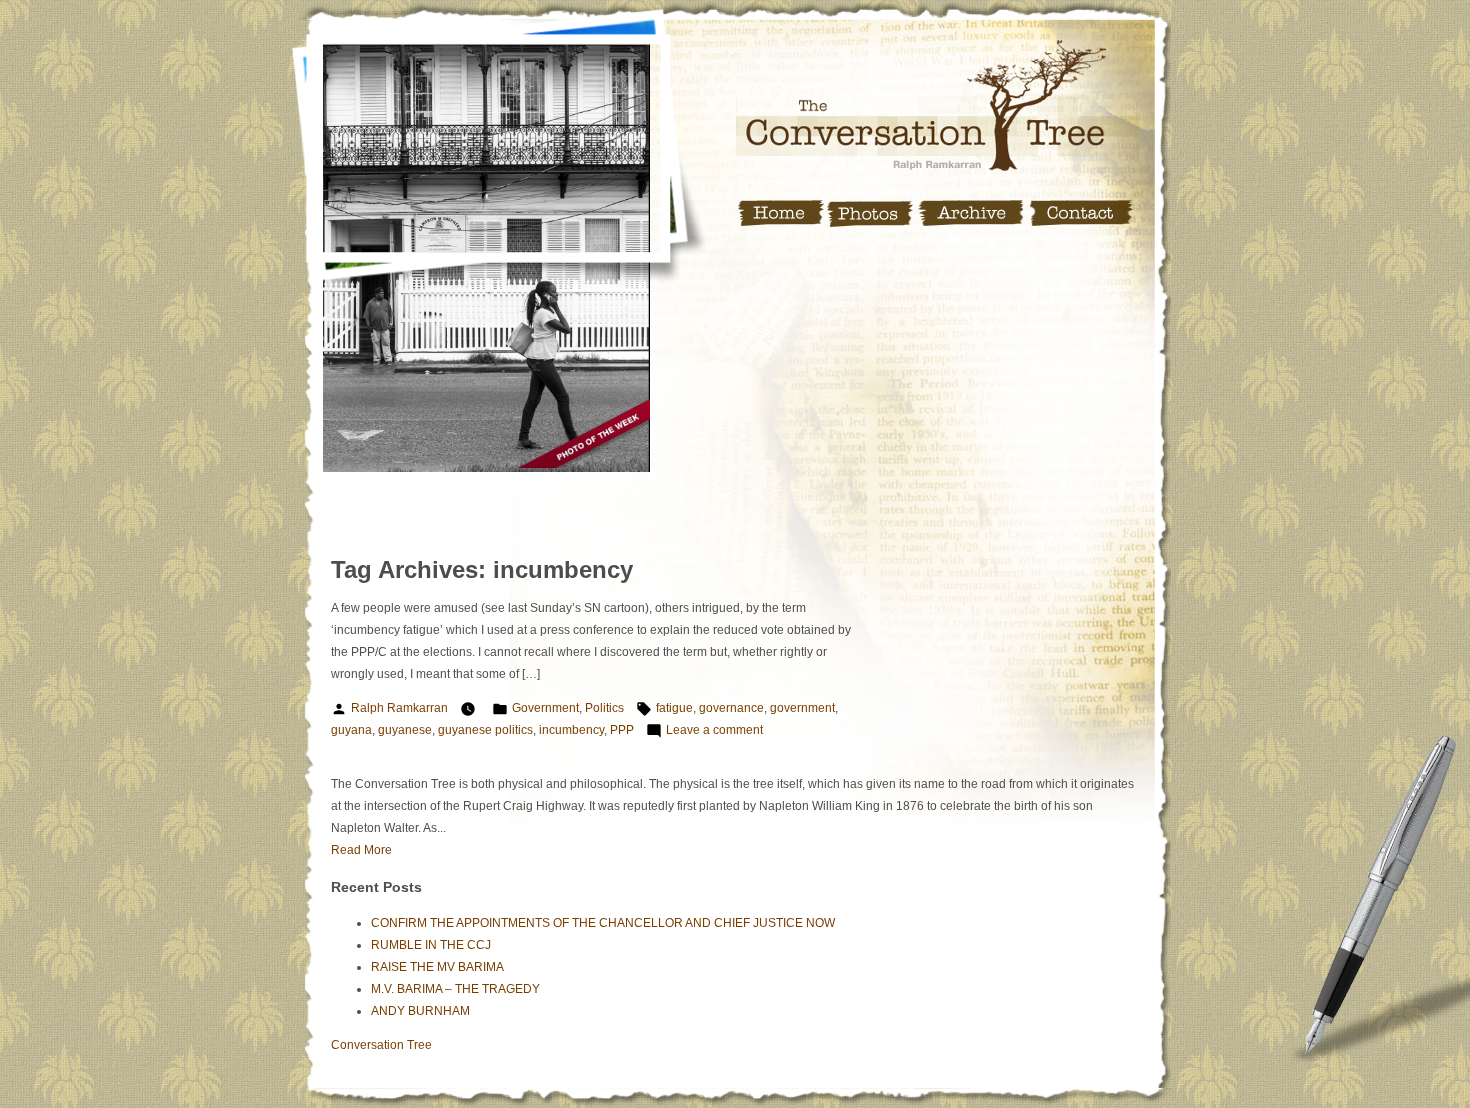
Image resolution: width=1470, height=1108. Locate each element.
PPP (622, 730)
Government (545, 708)
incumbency (571, 730)
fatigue (674, 708)
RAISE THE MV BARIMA (437, 967)
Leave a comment (714, 730)
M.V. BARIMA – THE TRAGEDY (455, 989)
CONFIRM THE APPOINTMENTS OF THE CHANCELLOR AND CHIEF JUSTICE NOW (603, 923)
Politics (604, 708)
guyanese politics (485, 730)
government (802, 708)
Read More (361, 850)
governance (731, 708)
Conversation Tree (381, 1045)
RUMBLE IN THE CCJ (431, 945)
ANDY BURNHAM (420, 1011)
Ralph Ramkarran (399, 708)
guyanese (405, 730)
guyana (351, 730)
